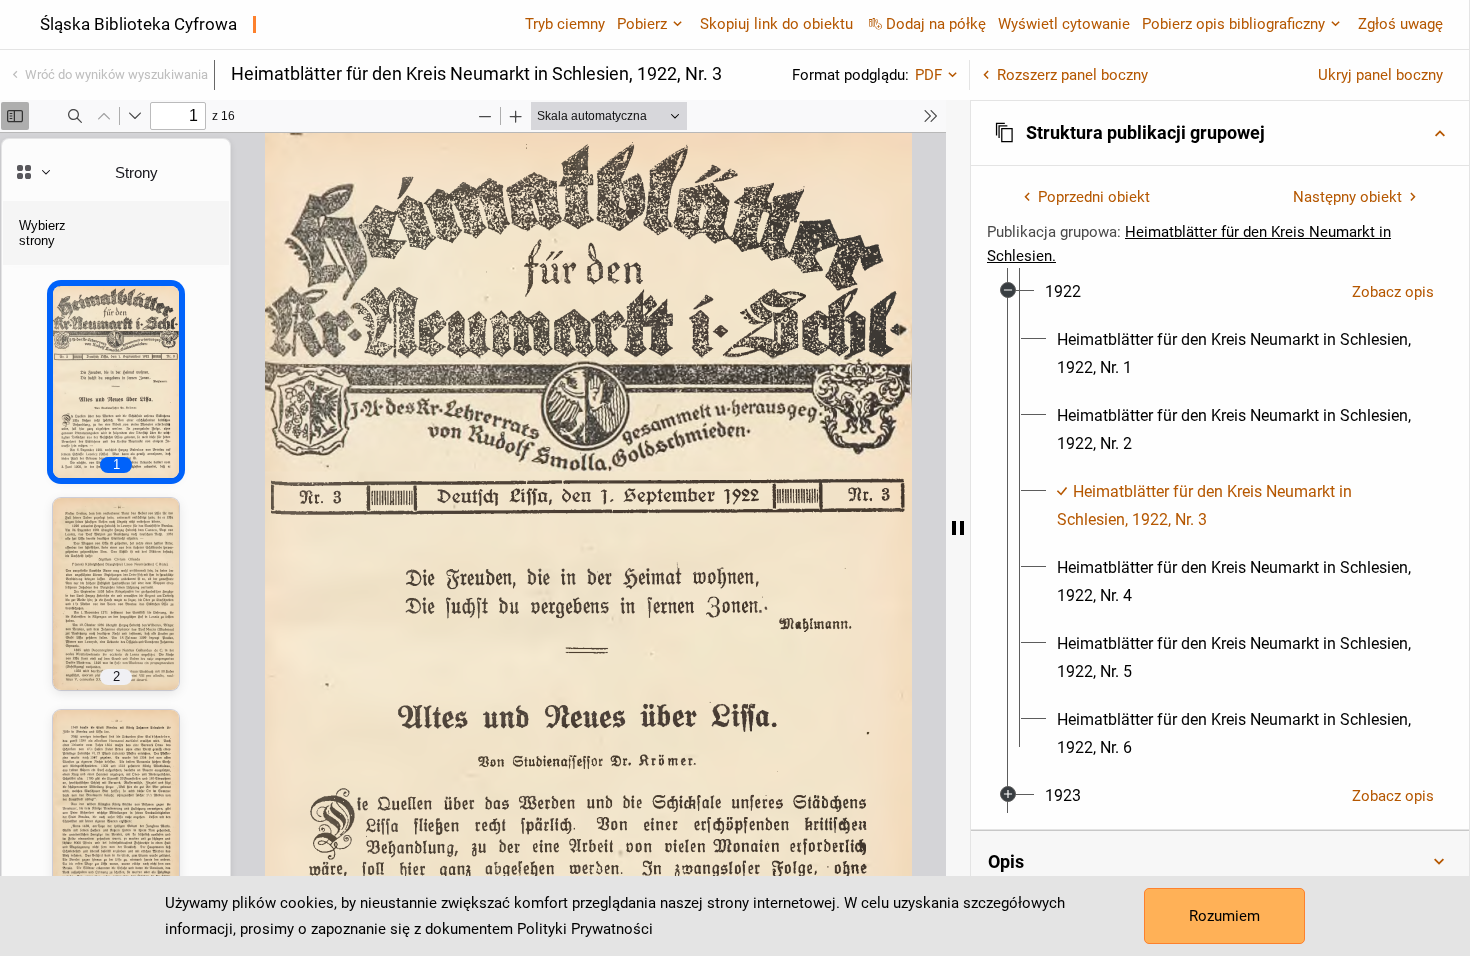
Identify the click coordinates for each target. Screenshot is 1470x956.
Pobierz (642, 24)
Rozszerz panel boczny (1072, 75)
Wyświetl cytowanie (1064, 24)
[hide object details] (958, 528)
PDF (928, 75)
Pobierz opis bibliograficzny (1233, 24)
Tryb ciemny (565, 24)
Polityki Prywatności (585, 929)
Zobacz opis (1393, 292)
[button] (1220, 133)
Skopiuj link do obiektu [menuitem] (776, 24)
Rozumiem (1224, 916)
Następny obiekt (1347, 197)
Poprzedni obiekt (1094, 197)
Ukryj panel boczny (1380, 75)
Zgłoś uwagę (1400, 24)
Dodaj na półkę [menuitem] (936, 24)
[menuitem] (1063, 292)
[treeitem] (1220, 520)
